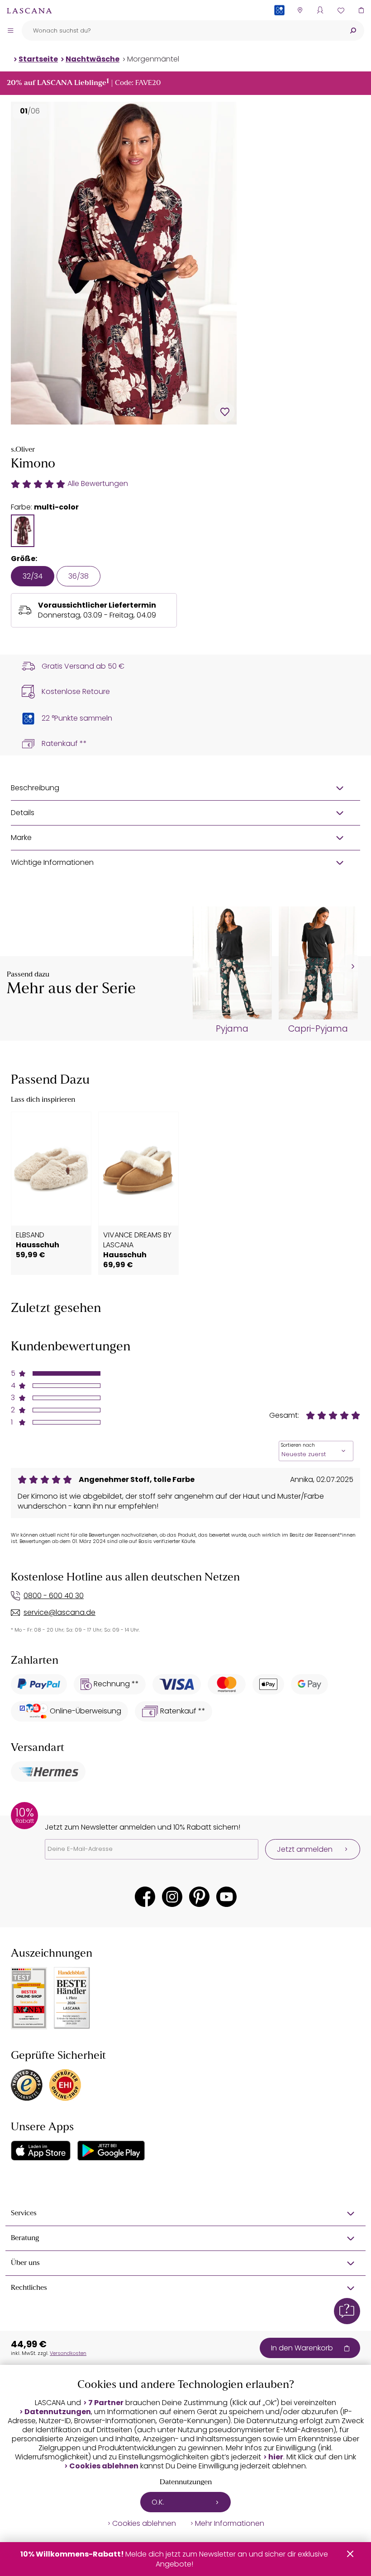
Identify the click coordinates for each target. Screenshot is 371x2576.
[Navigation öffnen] (10, 30)
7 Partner (106, 2403)
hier (276, 2457)
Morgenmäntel (153, 59)
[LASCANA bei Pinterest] (199, 1897)
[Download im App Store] (41, 2151)
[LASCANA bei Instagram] (172, 1897)
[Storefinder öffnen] (300, 10)
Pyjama (232, 1029)
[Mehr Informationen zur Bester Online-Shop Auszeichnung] (29, 1998)
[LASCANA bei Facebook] (145, 1897)
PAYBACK (279, 25)
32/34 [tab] (33, 576)
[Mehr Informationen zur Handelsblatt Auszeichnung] (72, 1998)
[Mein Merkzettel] (340, 10)
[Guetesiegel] (65, 2085)
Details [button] (23, 813)
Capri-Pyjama (318, 1029)
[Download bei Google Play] (111, 2151)
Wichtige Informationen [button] (52, 862)
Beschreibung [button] (35, 788)
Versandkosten (68, 2353)
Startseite (38, 59)
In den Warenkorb (302, 2348)
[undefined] (352, 967)
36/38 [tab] (78, 576)
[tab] (23, 531)
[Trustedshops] (27, 2085)
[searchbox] (182, 31)
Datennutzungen (58, 2412)
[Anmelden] (320, 10)
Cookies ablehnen (104, 2466)
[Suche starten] (353, 31)
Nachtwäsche (93, 59)
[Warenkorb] (361, 10)
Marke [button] (21, 837)
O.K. (158, 2502)
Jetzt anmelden (305, 1849)
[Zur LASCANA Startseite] (29, 10)
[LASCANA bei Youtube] (226, 1897)
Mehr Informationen (230, 2524)
